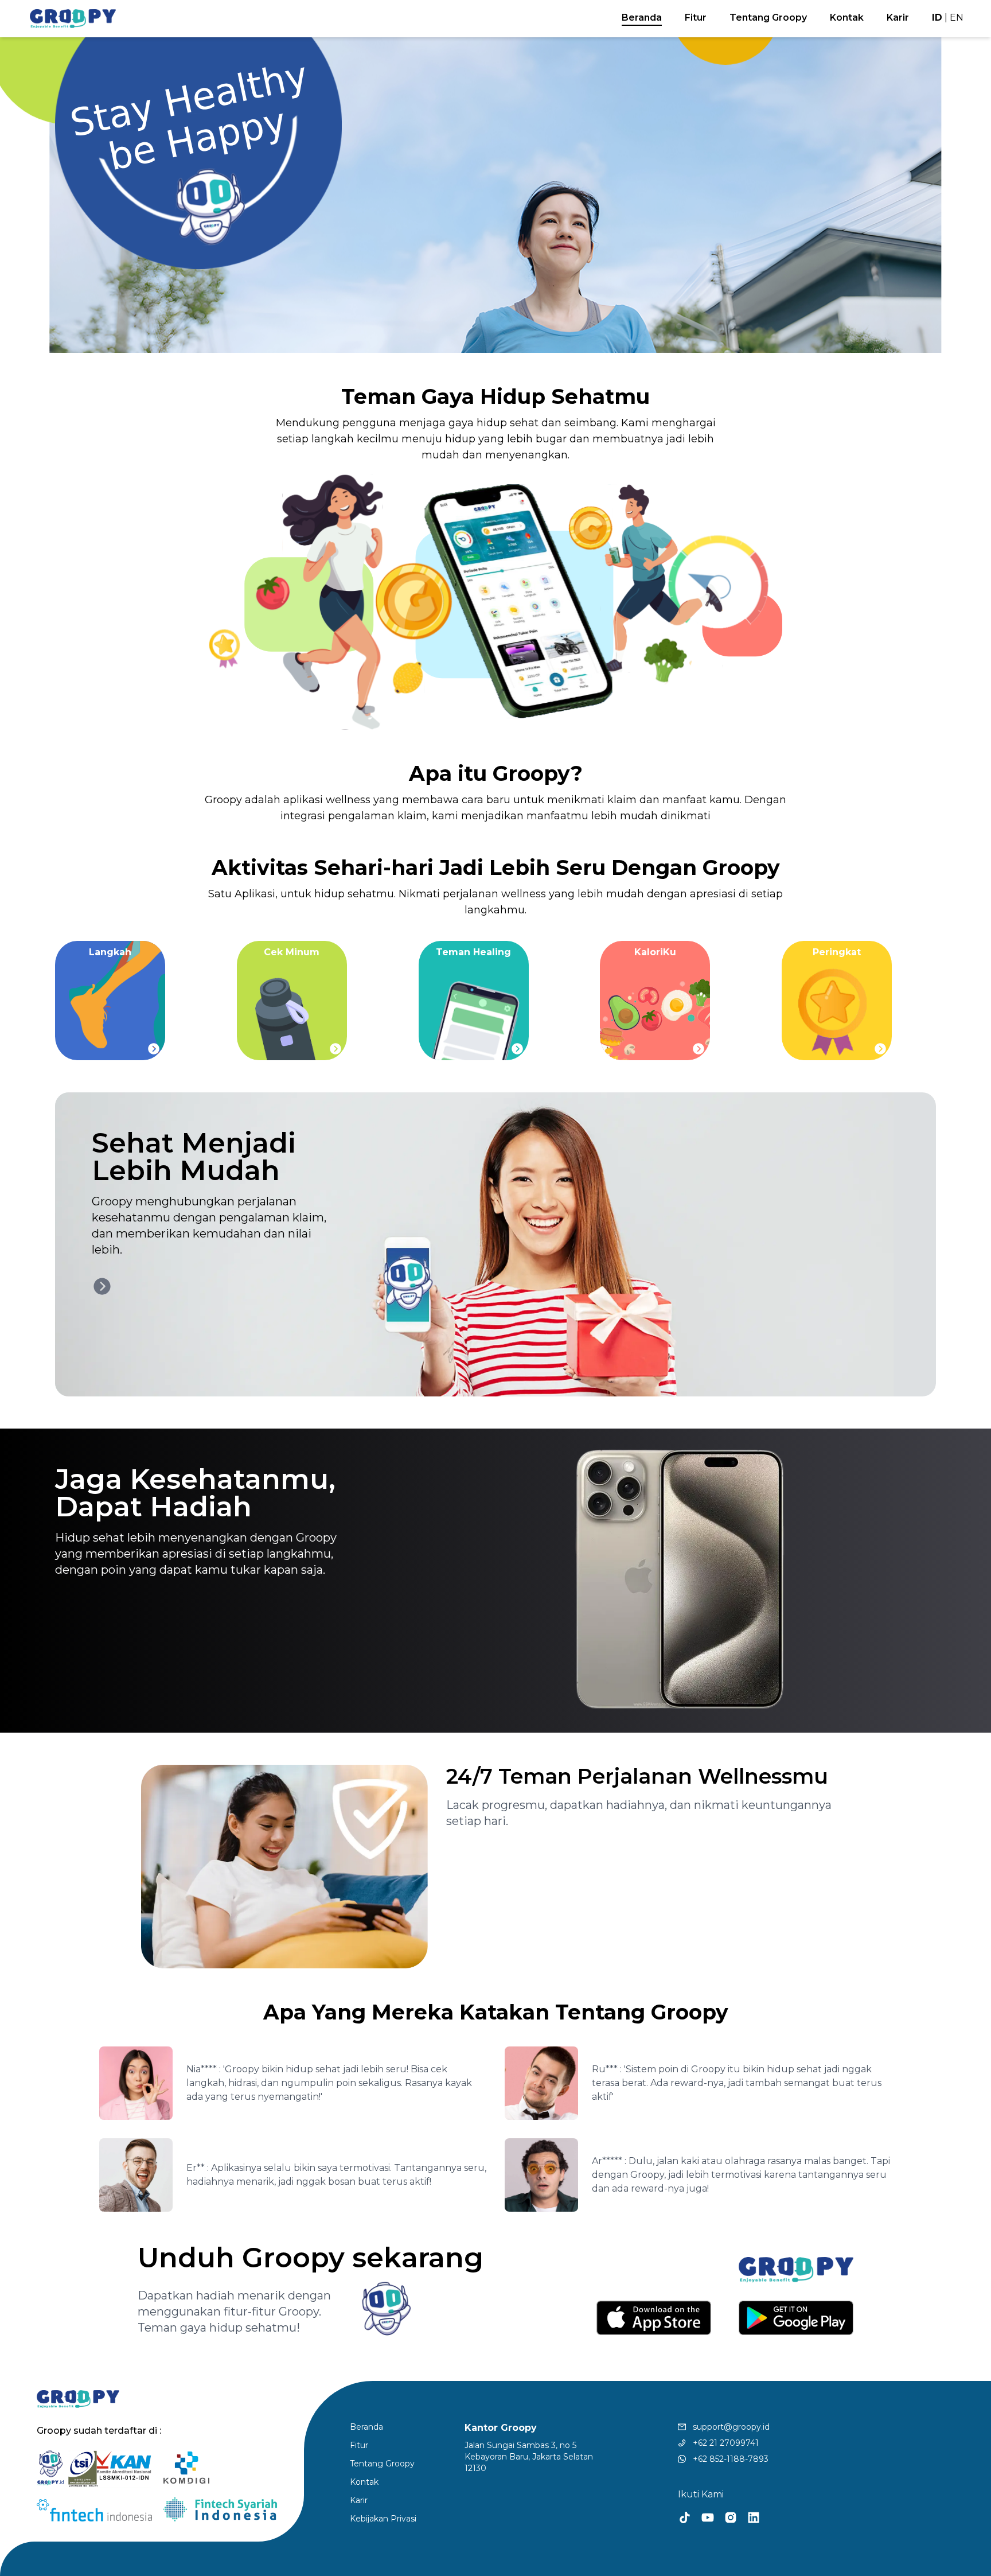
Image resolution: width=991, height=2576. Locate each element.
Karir (898, 17)
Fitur (696, 17)
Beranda (642, 17)
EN (957, 17)
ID (937, 17)
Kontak (847, 17)
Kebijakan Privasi (383, 2519)
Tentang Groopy (768, 17)
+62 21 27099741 (722, 2443)
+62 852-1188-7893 (727, 2459)
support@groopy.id (728, 2427)
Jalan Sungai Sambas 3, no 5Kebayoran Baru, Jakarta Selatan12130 (529, 2457)
